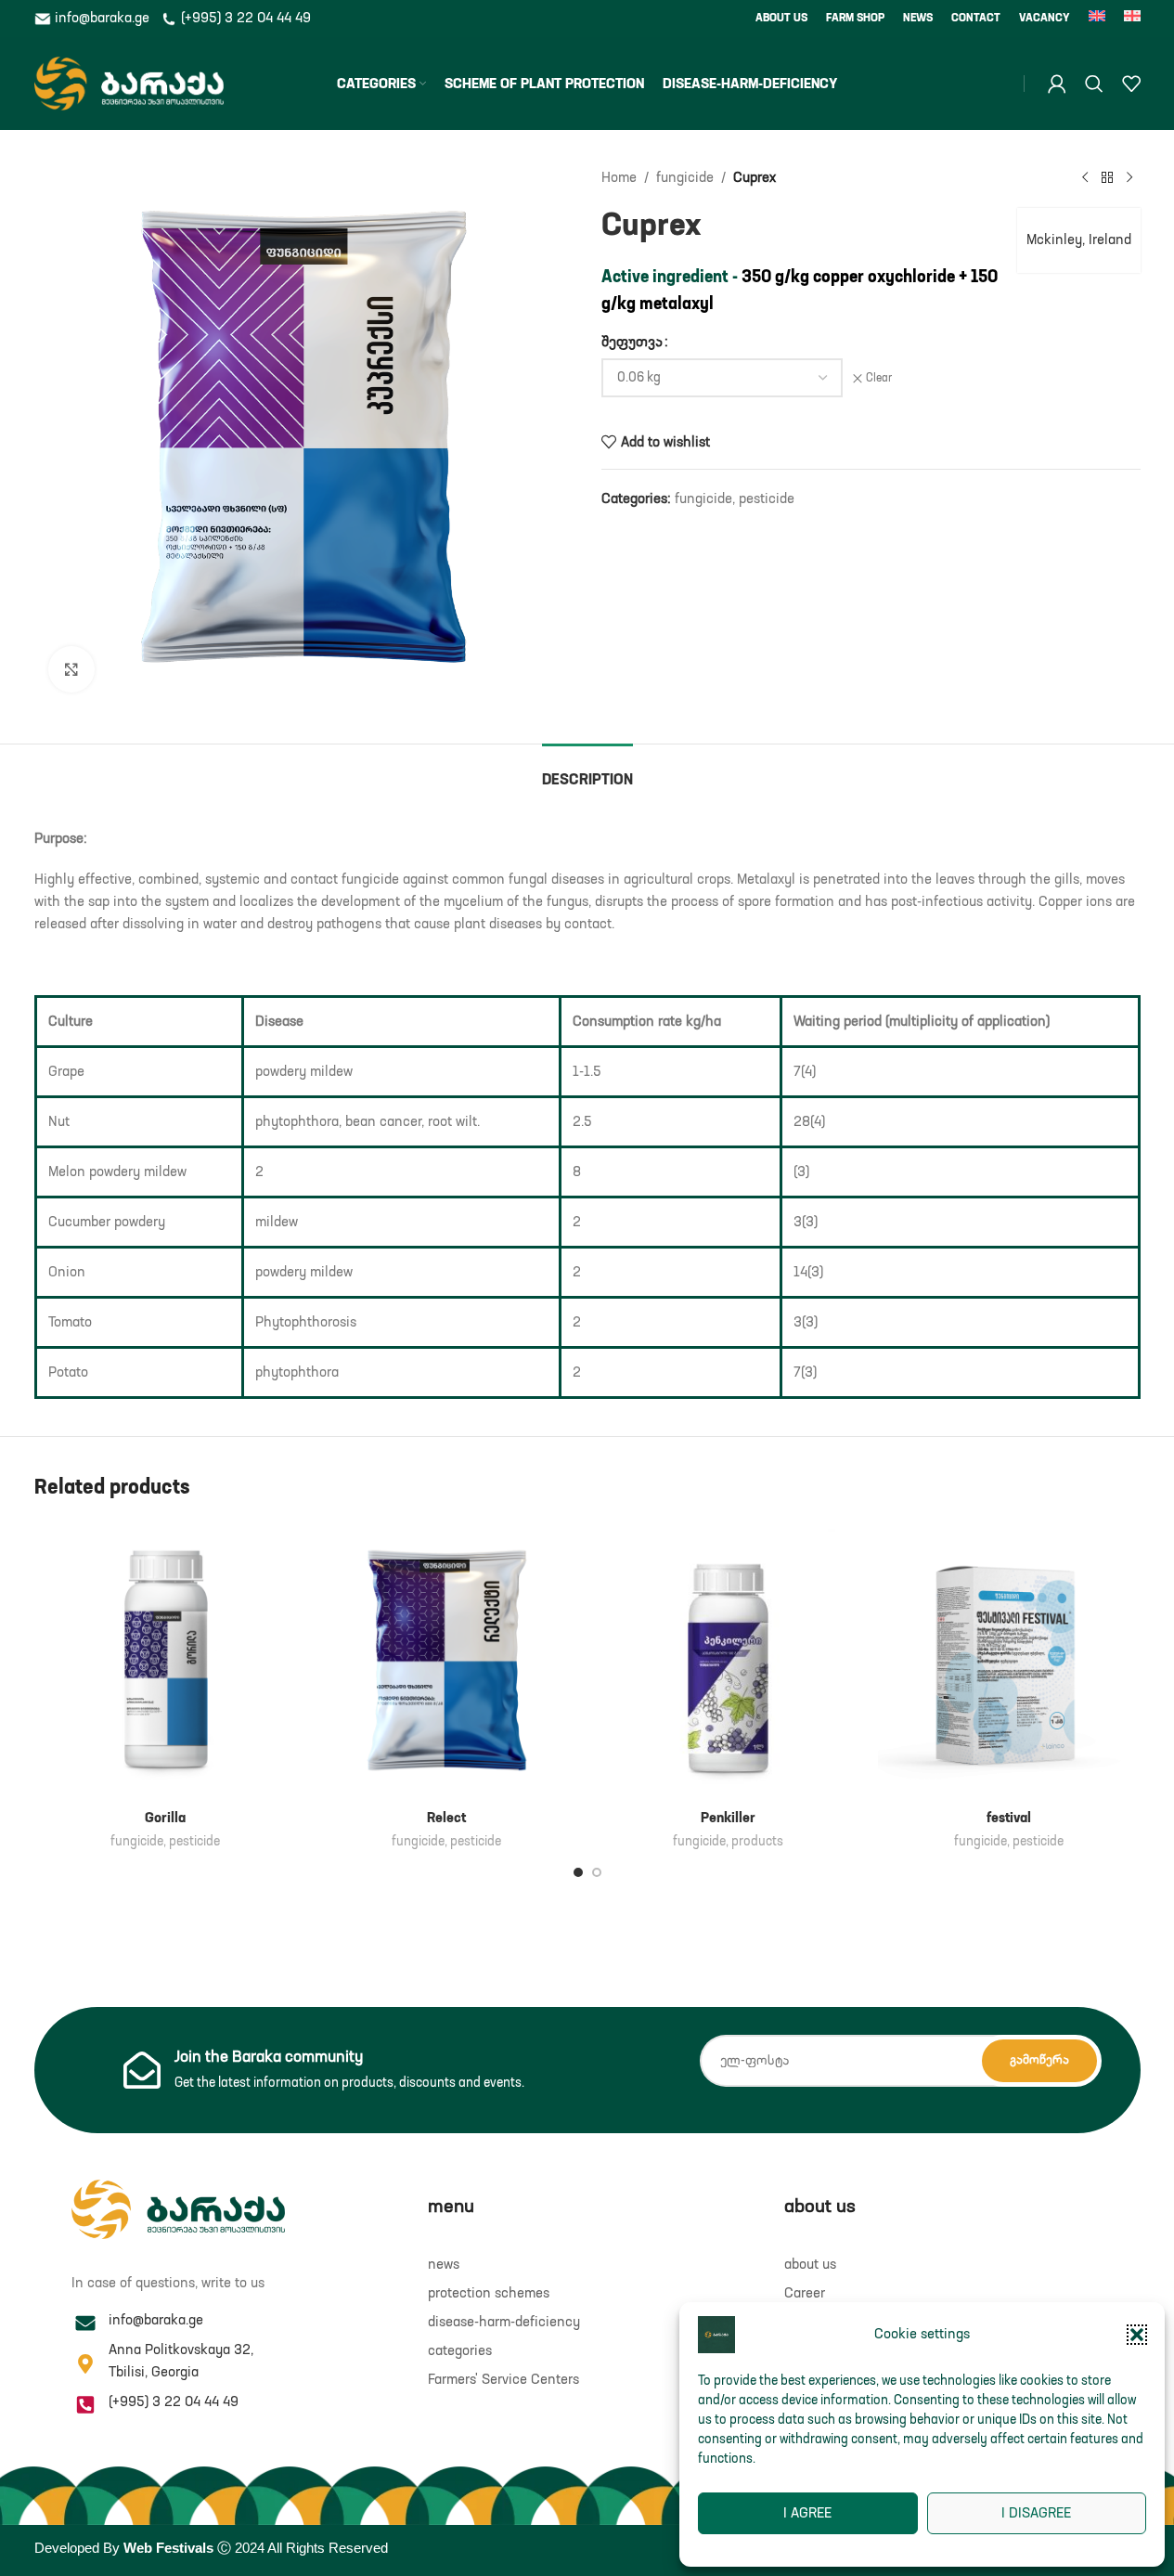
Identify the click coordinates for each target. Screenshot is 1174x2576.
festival (1009, 1818)
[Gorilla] (166, 1661)
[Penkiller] (728, 1661)
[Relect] (447, 1661)
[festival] (1009, 1661)
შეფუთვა (632, 342)
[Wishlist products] (1131, 84)
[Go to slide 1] (578, 1872)
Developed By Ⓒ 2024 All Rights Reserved (211, 2548)
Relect (446, 1818)
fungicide (685, 178)
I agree (807, 2513)
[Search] (1094, 84)
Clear (879, 379)
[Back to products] (1107, 178)
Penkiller (728, 1818)
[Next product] (1129, 178)
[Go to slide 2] (597, 1872)
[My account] (1057, 84)
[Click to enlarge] (71, 669)
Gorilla (165, 1818)
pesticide (767, 499)
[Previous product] (1085, 178)
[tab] (587, 772)
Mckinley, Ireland (1079, 240)
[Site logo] (129, 83)
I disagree (1036, 2513)
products (757, 1842)
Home (619, 178)
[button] (1137, 2335)
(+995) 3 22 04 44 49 (244, 18)
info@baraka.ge (102, 18)
